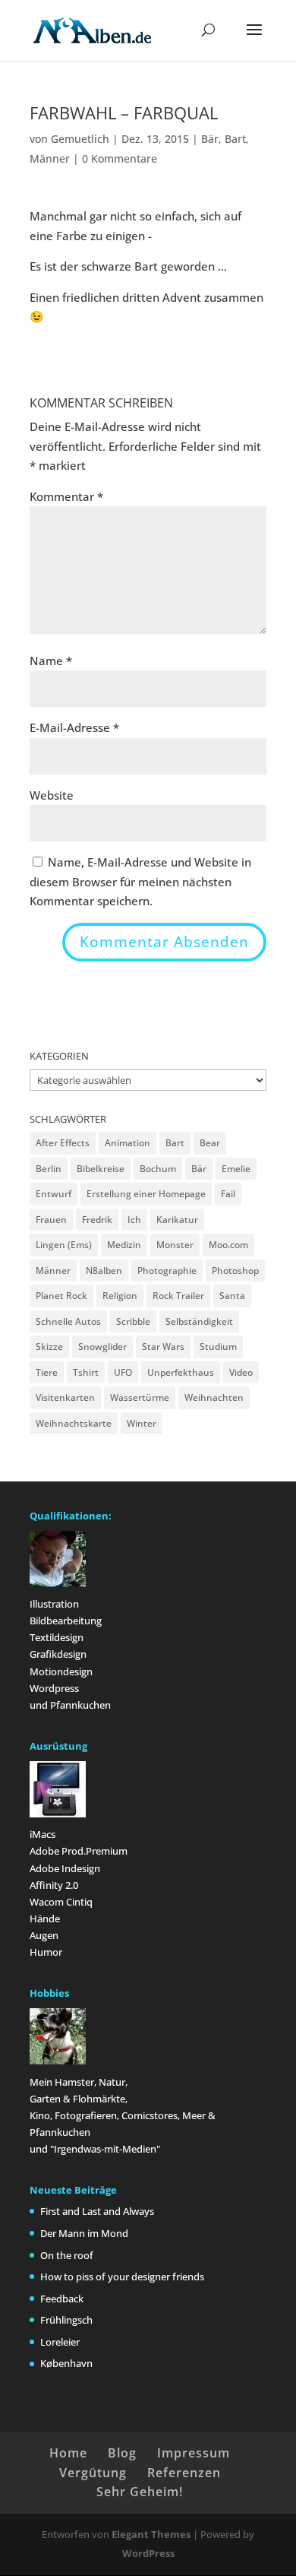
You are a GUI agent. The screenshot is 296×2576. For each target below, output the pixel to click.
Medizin (124, 1245)
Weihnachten (214, 1397)
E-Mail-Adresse (74, 727)
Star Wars (163, 1347)
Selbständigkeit (199, 1321)
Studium (218, 1347)
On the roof (67, 2255)
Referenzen (184, 2473)
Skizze (49, 1347)
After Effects (63, 1143)
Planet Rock (61, 1296)
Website (52, 795)
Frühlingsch (66, 2320)
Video (241, 1372)
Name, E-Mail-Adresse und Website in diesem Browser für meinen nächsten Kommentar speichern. (140, 881)
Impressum (194, 2453)
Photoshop (235, 1271)
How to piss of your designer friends (122, 2277)
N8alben (104, 1271)
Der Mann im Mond (84, 2233)
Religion (120, 1296)
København (66, 2363)
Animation (128, 1143)
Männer (50, 158)
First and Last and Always (97, 2211)
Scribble (133, 1321)
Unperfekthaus (181, 1372)
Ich (134, 1220)
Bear (210, 1143)
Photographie (167, 1271)
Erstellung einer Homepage (146, 1194)
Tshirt (86, 1372)
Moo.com (228, 1245)
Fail (228, 1194)
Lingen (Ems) (64, 1245)
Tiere (47, 1372)
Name (51, 661)
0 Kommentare (120, 158)
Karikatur (177, 1220)
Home (68, 2453)
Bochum (158, 1169)
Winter (142, 1423)
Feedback (62, 2299)
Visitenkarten (65, 1397)
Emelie (236, 1169)
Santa (232, 1296)
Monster (175, 1245)
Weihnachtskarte (74, 1423)
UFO (123, 1372)
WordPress (148, 2553)
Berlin (49, 1169)
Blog (122, 2453)
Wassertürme (140, 1397)
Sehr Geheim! (140, 2492)
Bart (235, 139)
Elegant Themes (151, 2534)
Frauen (51, 1220)
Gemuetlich (80, 139)
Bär (210, 139)
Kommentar (66, 496)
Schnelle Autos (68, 1321)
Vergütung (93, 2473)
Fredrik (97, 1220)
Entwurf (54, 1194)
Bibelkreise (101, 1169)
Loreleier (60, 2342)
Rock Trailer (178, 1296)
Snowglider (102, 1347)
